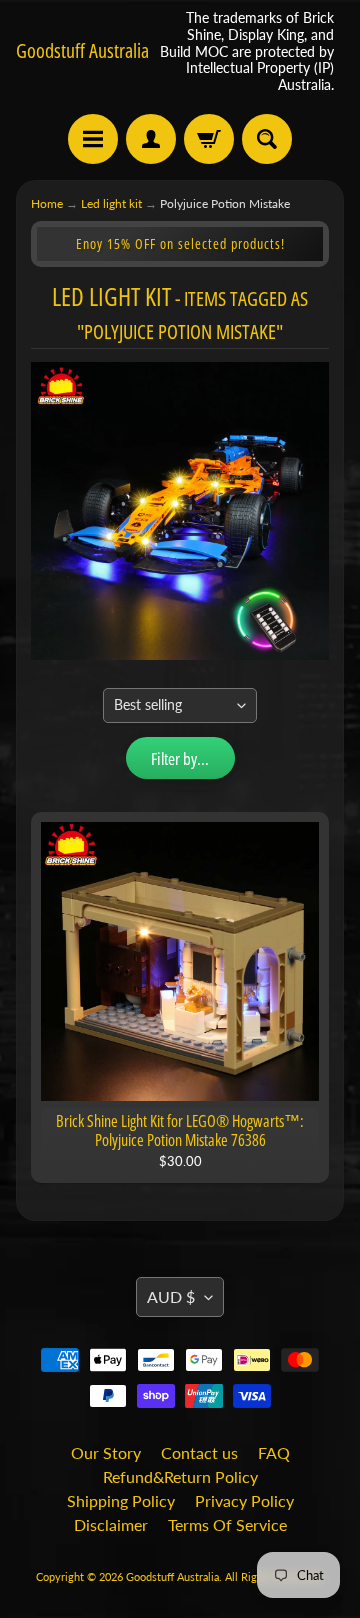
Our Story (106, 1452)
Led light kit (111, 203)
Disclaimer (111, 1524)
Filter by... (180, 758)
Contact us (199, 1452)
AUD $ (171, 1296)
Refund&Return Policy (180, 1476)
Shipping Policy (121, 1500)
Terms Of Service (227, 1524)
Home (47, 203)
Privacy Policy (244, 1500)
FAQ (274, 1452)
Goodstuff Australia (82, 51)
